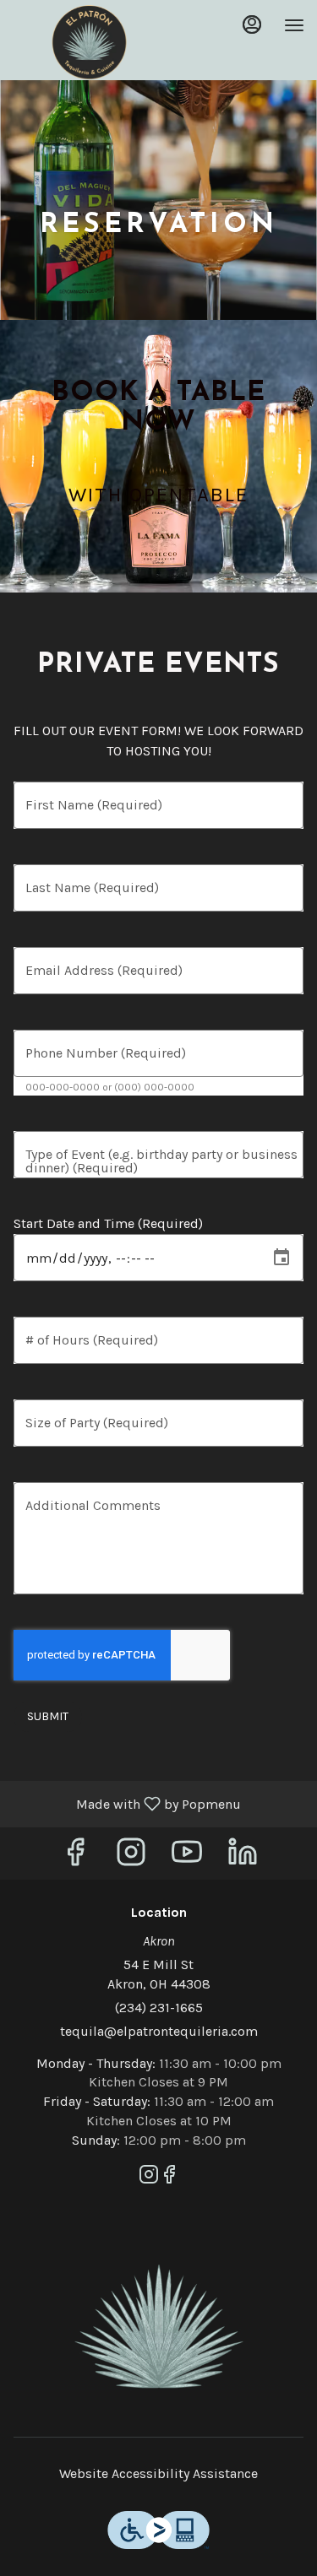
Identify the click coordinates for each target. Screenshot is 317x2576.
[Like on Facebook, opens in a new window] (75, 1857)
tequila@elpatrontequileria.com (159, 2031)
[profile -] (252, 24)
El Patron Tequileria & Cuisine (158, 2327)
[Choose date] (281, 1258)
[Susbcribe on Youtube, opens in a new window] (187, 1857)
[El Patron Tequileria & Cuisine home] (89, 42)
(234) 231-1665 (159, 2008)
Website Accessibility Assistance (158, 2473)
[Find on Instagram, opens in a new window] (131, 1857)
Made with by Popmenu (127, 1803)
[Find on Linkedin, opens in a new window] (243, 1857)
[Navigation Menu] (294, 25)
